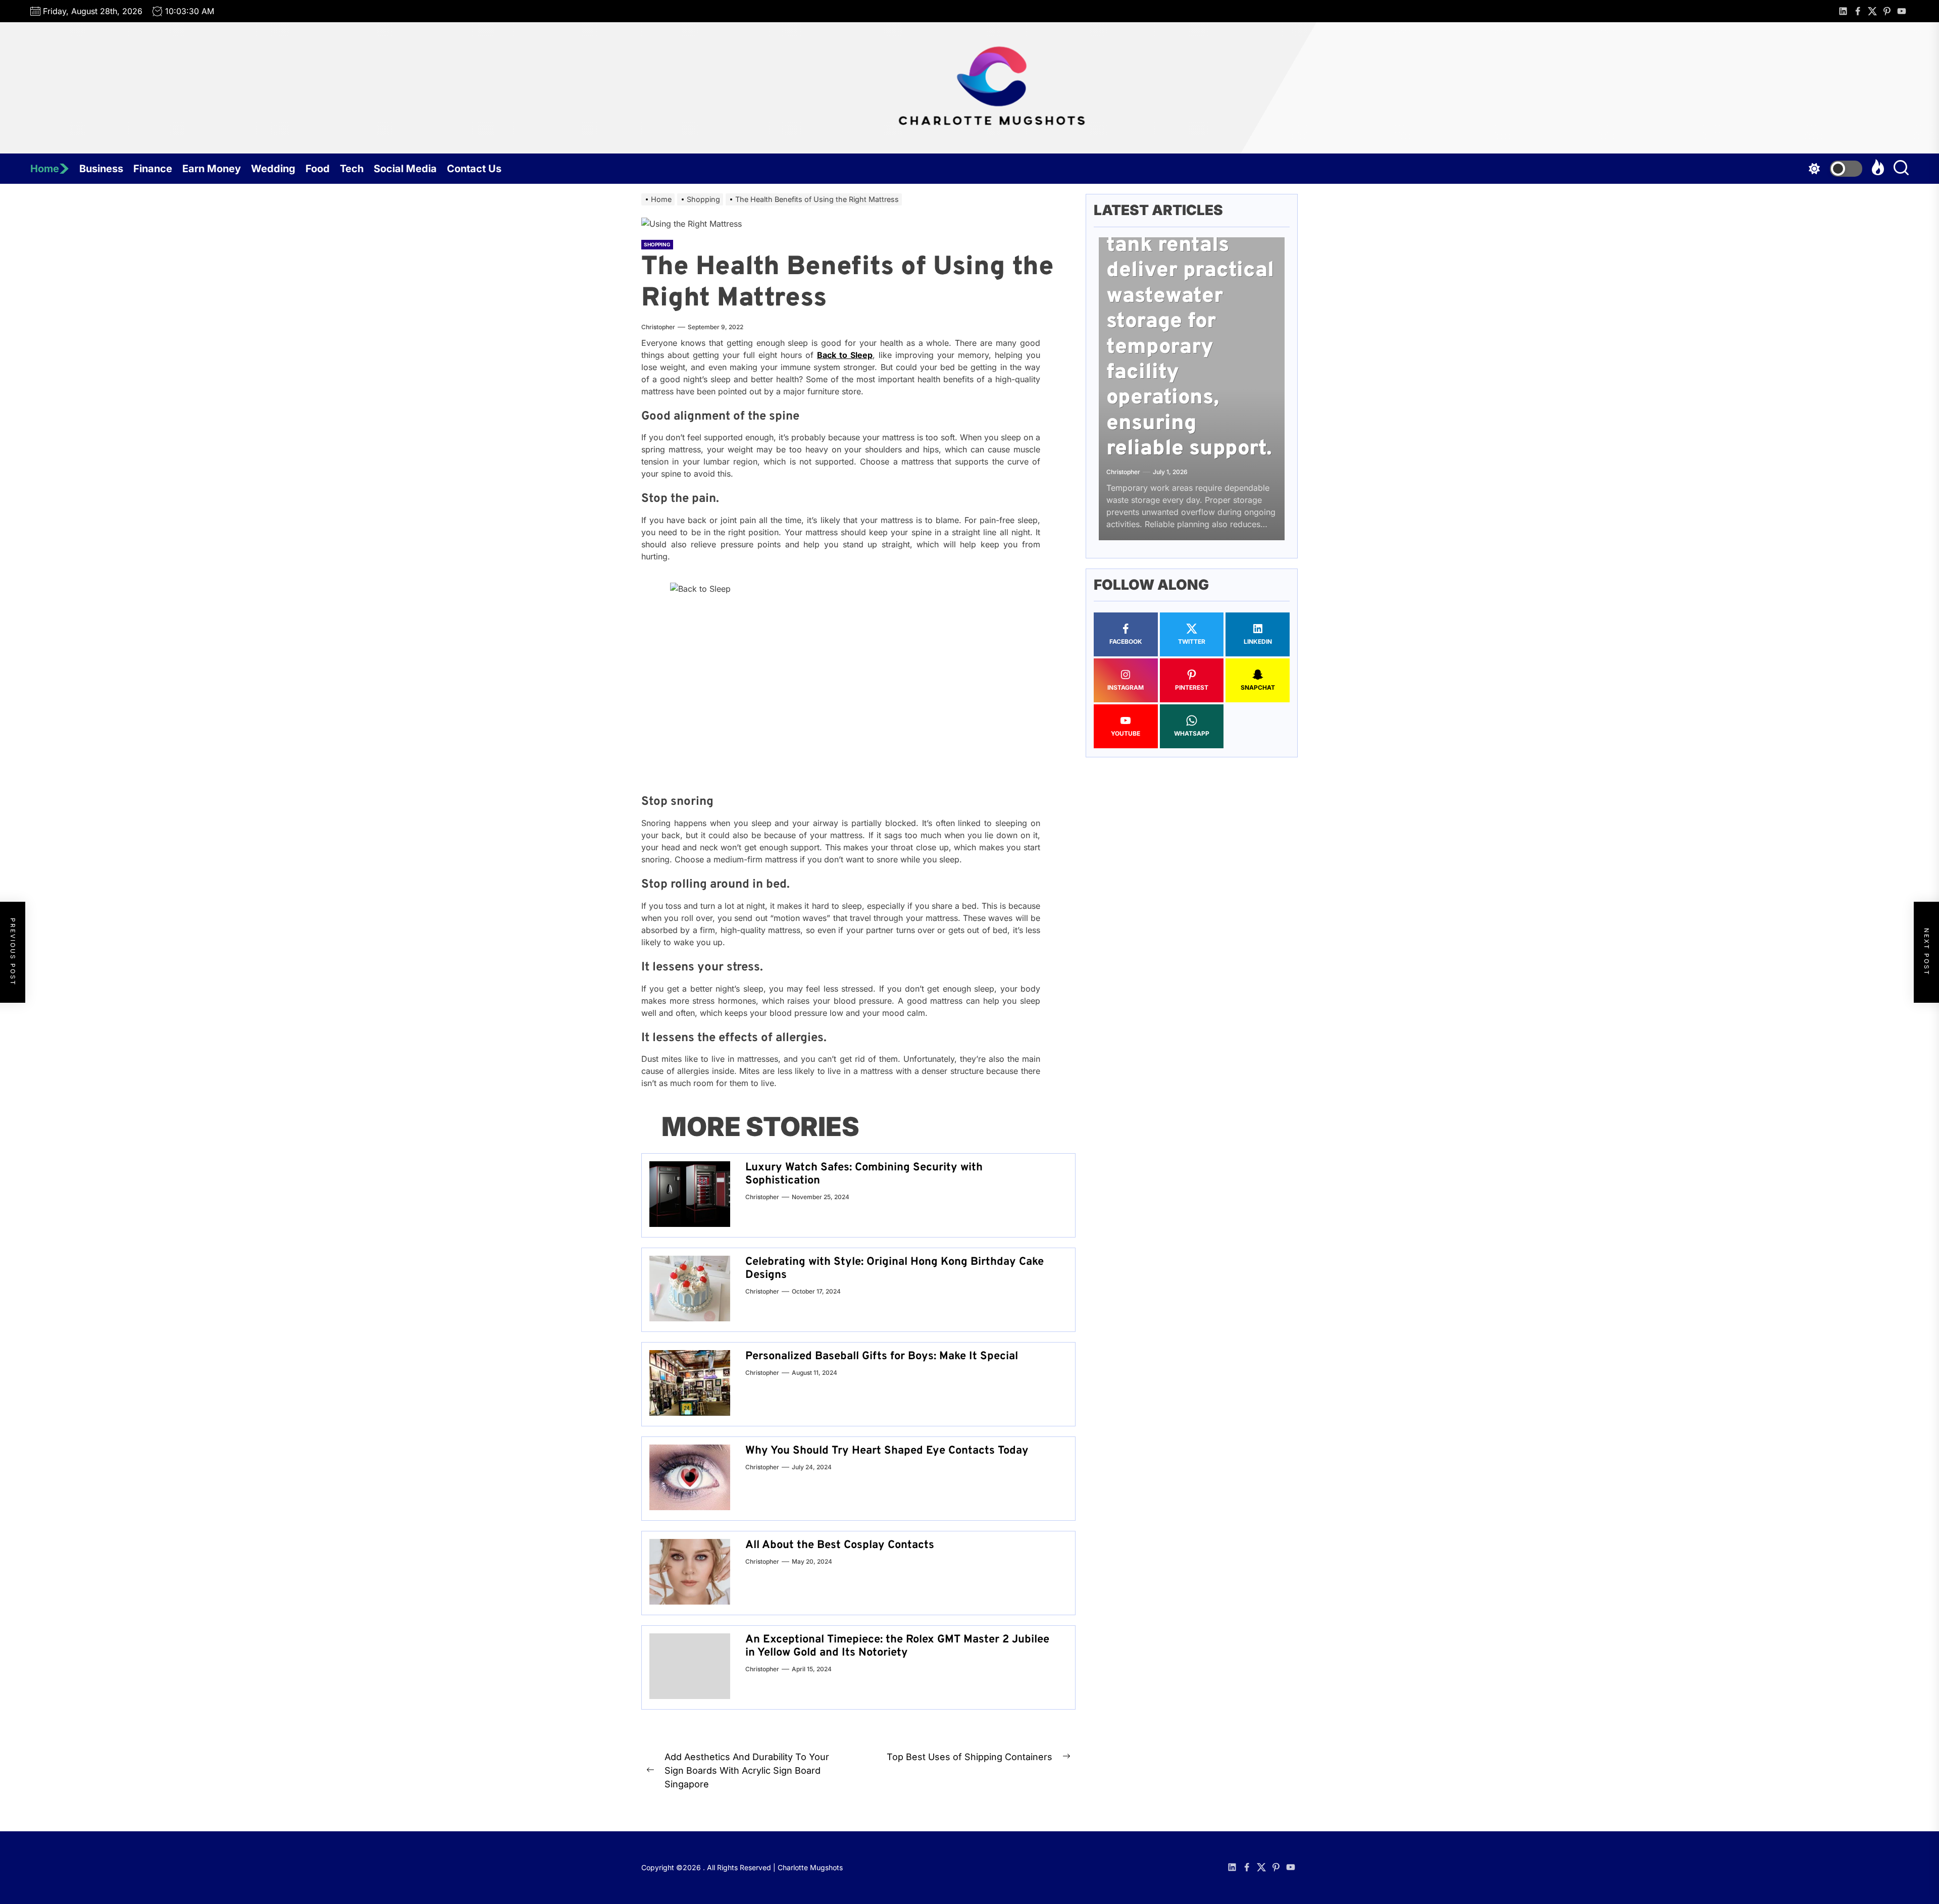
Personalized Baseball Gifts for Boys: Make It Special (882, 1356)
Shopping (657, 244)
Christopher (658, 327)
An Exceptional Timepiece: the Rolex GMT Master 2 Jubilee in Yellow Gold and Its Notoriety (897, 1646)
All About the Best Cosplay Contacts (840, 1545)
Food (318, 169)
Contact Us (474, 169)
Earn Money (212, 169)
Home (45, 169)
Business (101, 169)
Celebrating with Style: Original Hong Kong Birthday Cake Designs (895, 1269)
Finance (153, 169)
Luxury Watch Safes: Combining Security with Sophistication (864, 1174)
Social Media (405, 169)
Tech (352, 169)
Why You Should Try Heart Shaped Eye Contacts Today (887, 1451)
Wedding (273, 169)
